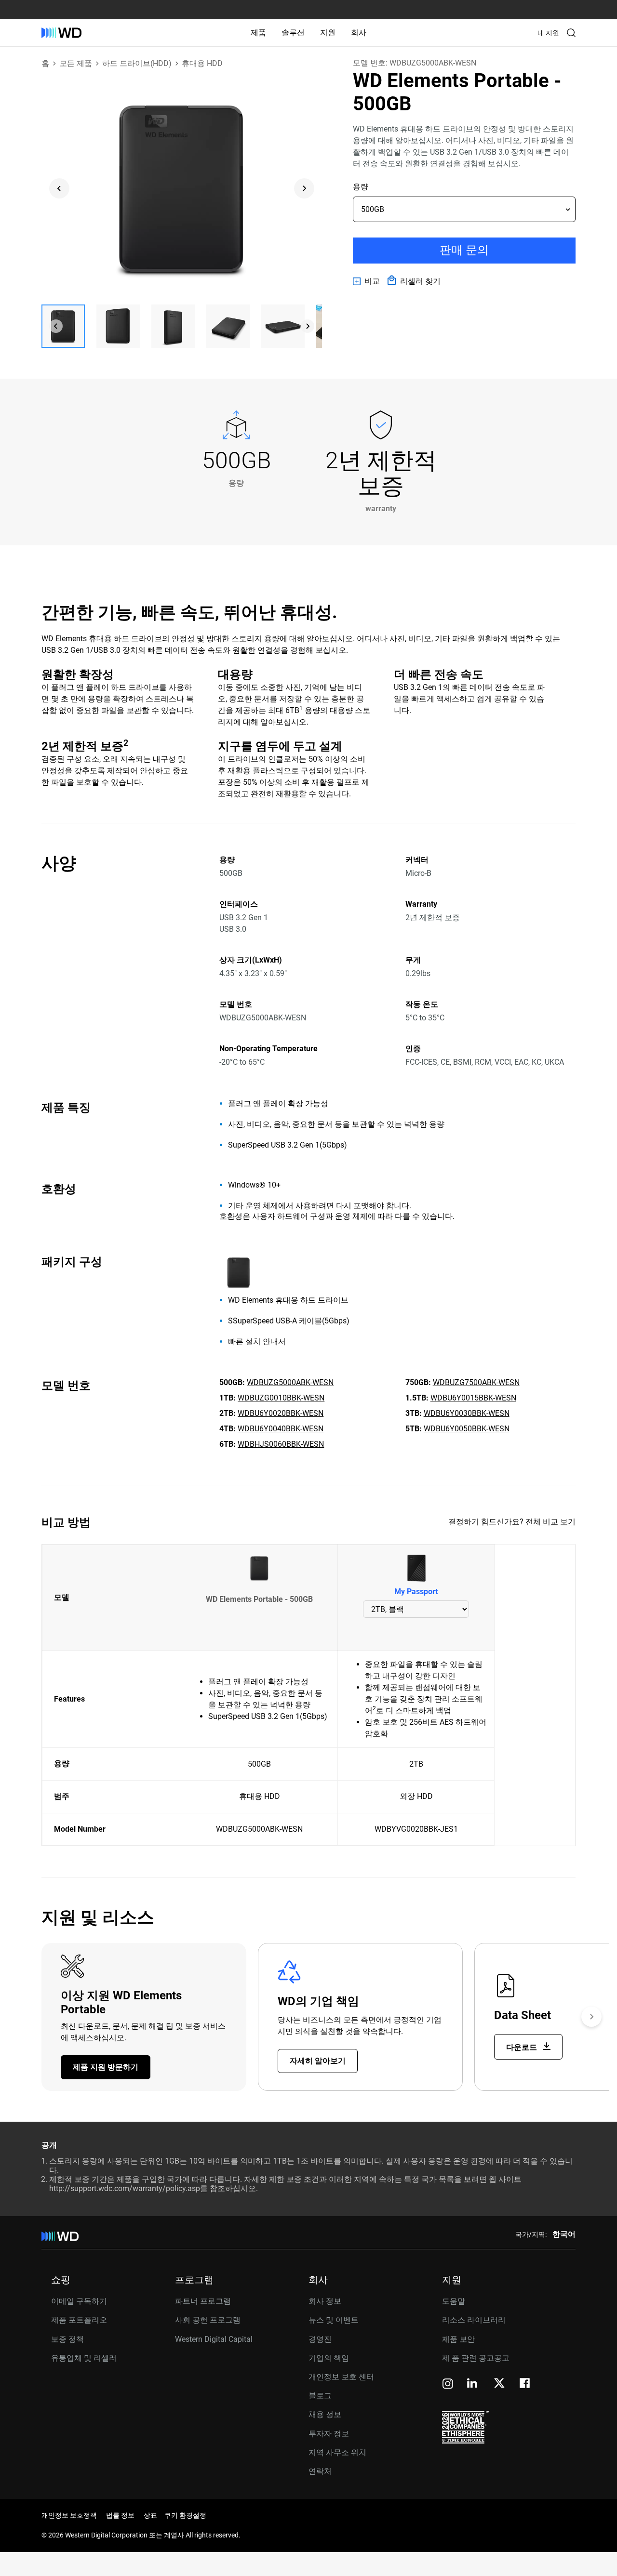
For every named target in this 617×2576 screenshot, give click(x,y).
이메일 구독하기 (79, 2301)
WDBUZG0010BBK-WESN (281, 1398)
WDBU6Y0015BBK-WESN (473, 1398)
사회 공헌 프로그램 (208, 2320)
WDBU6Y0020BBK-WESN (281, 1413)
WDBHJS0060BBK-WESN (281, 1444)
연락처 (320, 2471)
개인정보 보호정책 (69, 2515)
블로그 (320, 2396)
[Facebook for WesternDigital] (525, 2384)
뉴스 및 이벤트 (334, 2320)
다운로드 (523, 2047)
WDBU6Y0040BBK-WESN (281, 1429)
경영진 (320, 2339)
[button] (63, 326)
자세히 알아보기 (318, 2061)
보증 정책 (67, 2339)
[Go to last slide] (59, 188)
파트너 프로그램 (203, 2301)
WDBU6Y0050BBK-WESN (467, 1429)
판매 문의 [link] (464, 250)
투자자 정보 (329, 2434)
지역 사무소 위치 (337, 2452)
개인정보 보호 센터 (341, 2377)
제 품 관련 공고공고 (476, 2358)
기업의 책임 (329, 2358)
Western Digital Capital (214, 2339)
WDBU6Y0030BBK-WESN (467, 1413)
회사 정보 (325, 2301)
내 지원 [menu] (548, 33)
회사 (359, 33)
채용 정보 (325, 2414)
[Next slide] (304, 188)
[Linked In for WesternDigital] (473, 2384)
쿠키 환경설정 (185, 2515)
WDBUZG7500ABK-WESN (476, 1382)
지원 (328, 33)
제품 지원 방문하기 (106, 2067)
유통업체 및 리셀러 (84, 2358)
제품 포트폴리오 (79, 2320)
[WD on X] (499, 2384)
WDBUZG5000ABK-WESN (290, 1382)
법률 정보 (120, 2515)
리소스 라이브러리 (474, 2320)
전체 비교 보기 (550, 1522)
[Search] (571, 33)
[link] (366, 281)
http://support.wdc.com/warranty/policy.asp (125, 2188)
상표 (150, 2515)
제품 (258, 33)
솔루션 (293, 33)
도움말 (454, 2301)
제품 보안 (458, 2339)
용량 (361, 187)
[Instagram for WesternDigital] (448, 2384)
